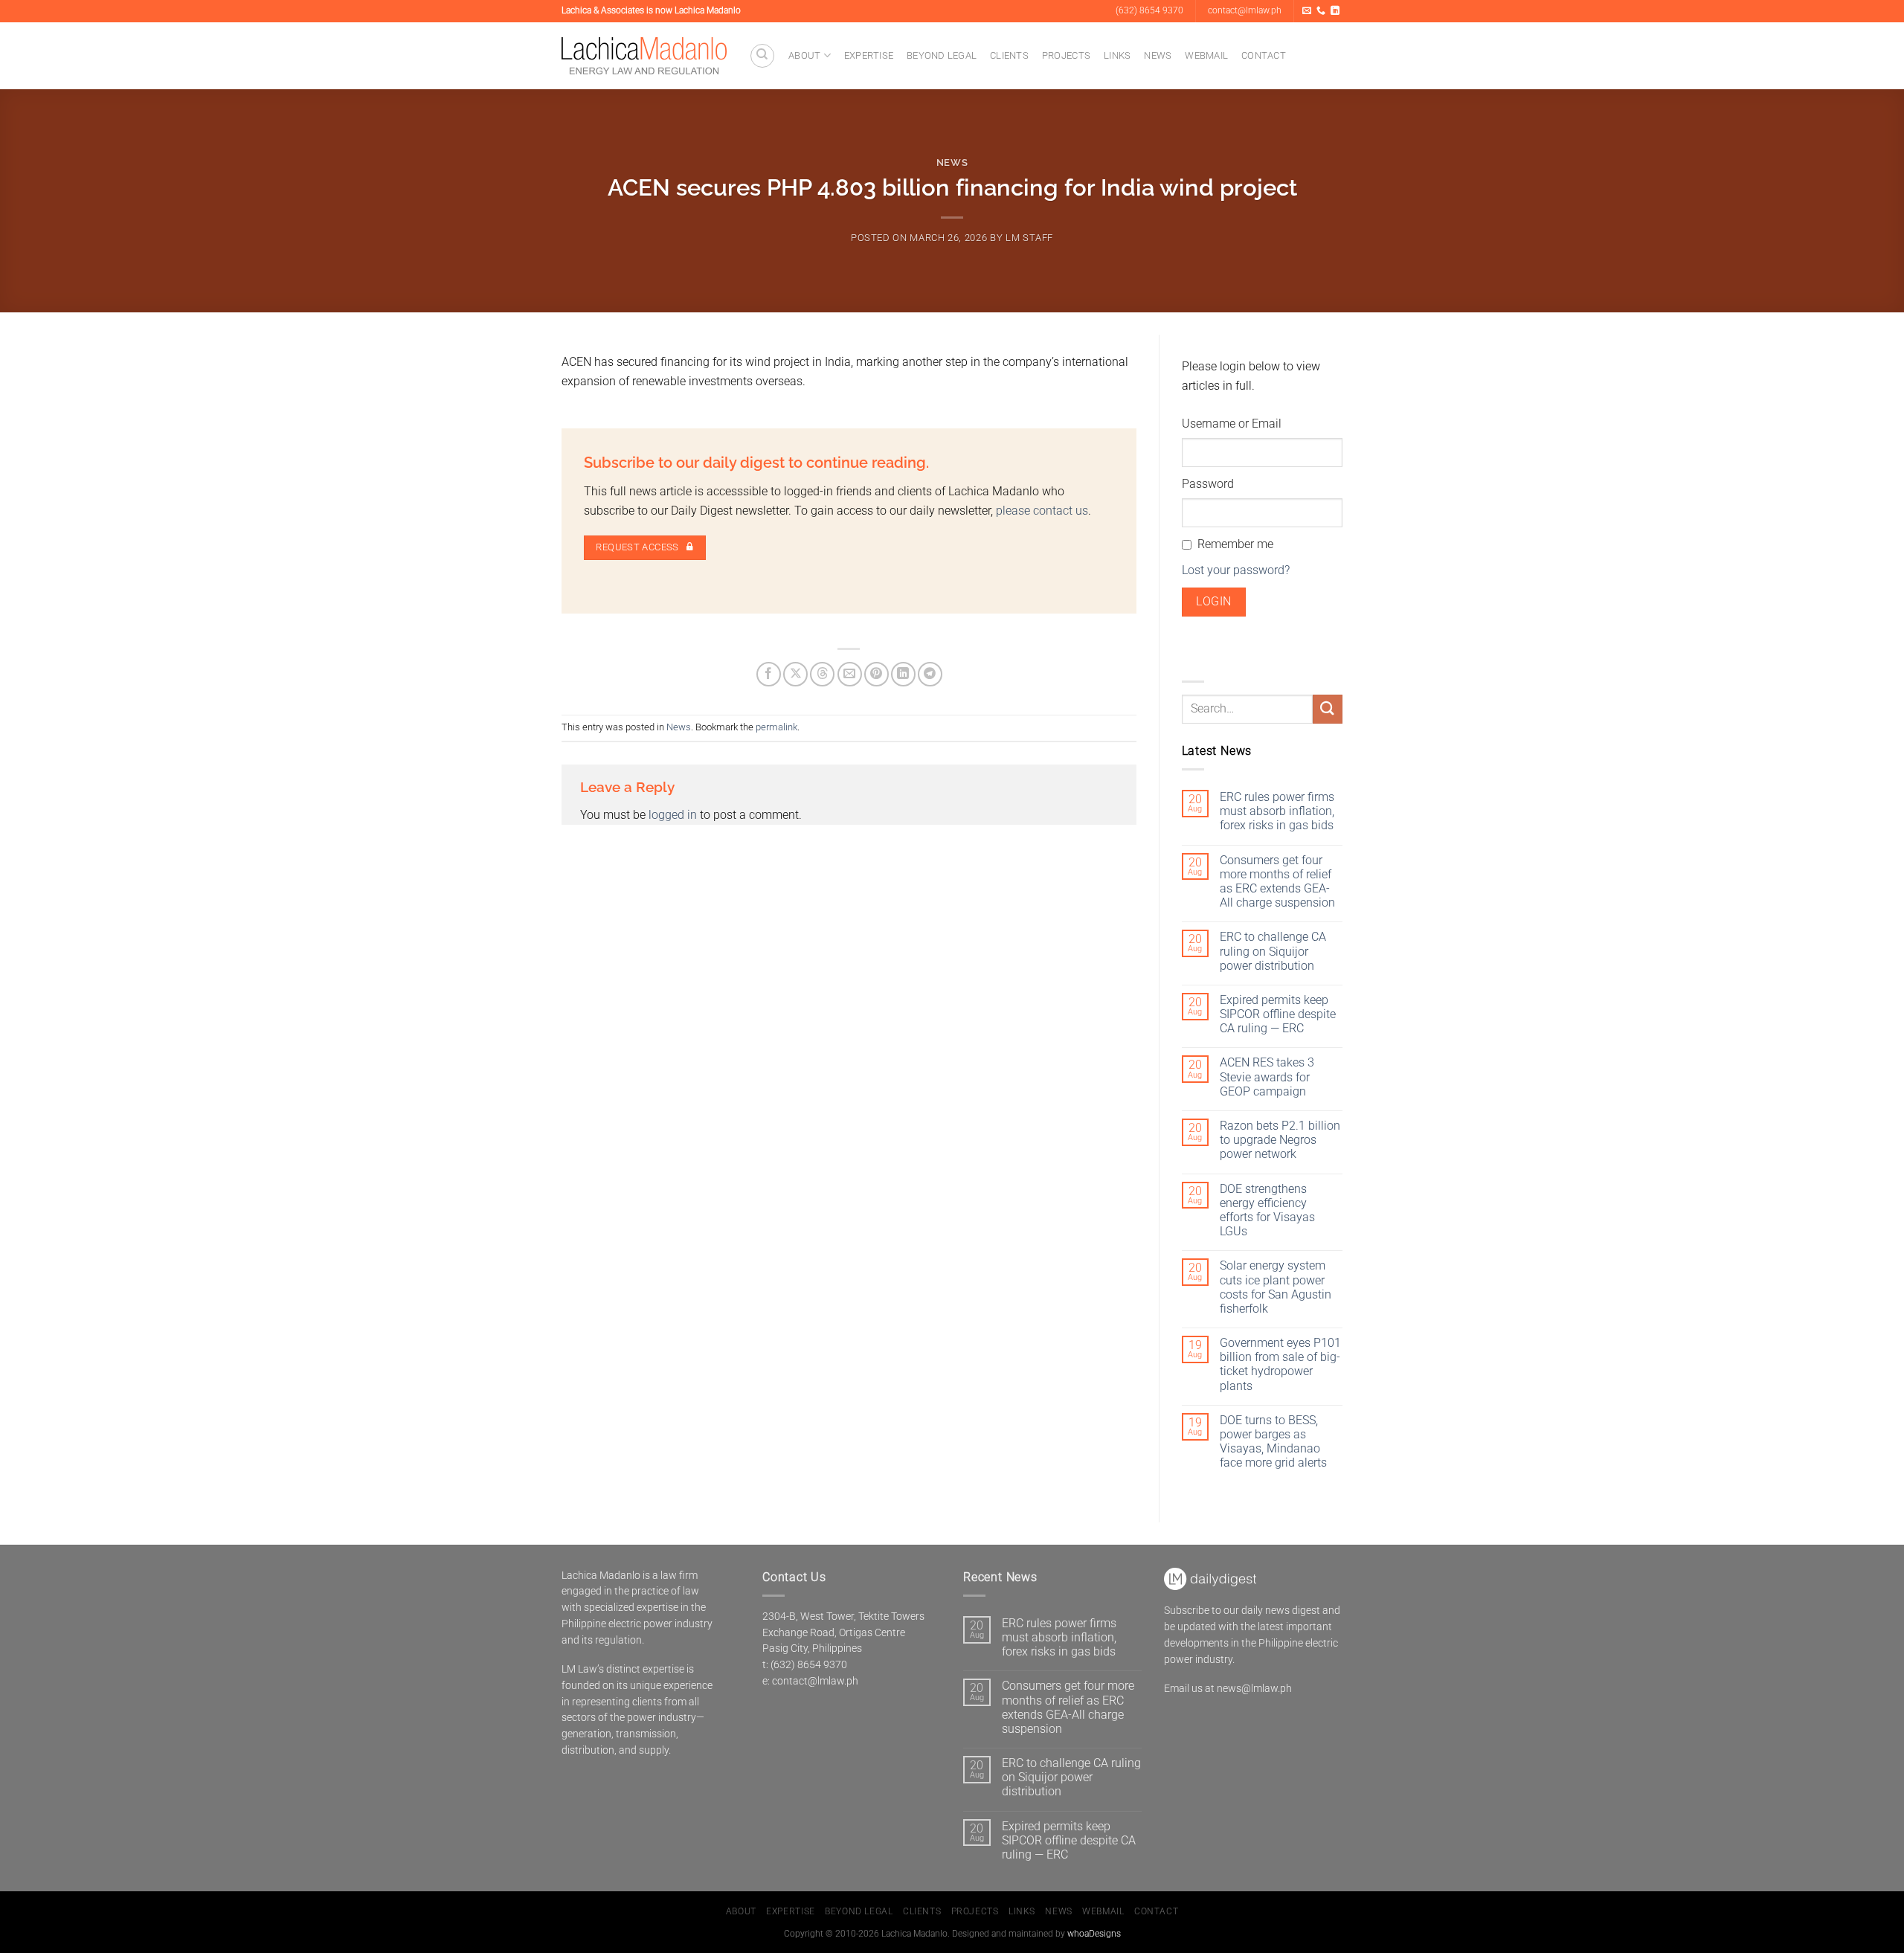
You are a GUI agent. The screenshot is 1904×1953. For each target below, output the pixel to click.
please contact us (1042, 511)
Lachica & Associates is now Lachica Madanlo (651, 10)
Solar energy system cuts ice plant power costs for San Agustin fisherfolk (1276, 1287)
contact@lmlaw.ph (815, 1681)
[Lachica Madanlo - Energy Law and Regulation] (644, 56)
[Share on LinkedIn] (903, 674)
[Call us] (1321, 11)
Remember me (1235, 544)
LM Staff (1029, 238)
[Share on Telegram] (930, 674)
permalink (776, 727)
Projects (1066, 55)
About (804, 55)
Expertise (869, 55)
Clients (1009, 55)
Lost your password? (1236, 570)
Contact (1264, 55)
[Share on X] (795, 674)
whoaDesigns (1094, 1934)
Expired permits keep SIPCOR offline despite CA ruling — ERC (1278, 1014)
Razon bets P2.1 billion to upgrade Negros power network (1280, 1140)
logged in (673, 815)
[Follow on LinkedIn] (1335, 11)
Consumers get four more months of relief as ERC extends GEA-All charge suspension (1277, 882)
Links (1117, 55)
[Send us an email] (1307, 11)
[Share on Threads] (822, 674)
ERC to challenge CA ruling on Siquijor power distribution (1273, 951)
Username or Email (1232, 424)
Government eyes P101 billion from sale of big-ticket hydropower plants (1280, 1364)
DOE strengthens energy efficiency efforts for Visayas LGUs (1267, 1210)
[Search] (762, 56)
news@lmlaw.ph (1254, 1688)
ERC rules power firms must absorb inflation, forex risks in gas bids (1277, 811)
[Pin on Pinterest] (877, 674)
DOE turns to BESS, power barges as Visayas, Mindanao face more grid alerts (1273, 1442)
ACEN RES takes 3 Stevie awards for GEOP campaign (1267, 1077)
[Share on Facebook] (769, 674)
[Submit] (1328, 709)
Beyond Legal (942, 55)
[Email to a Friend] (850, 674)
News (1158, 55)
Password (1208, 484)
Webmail (1206, 55)
